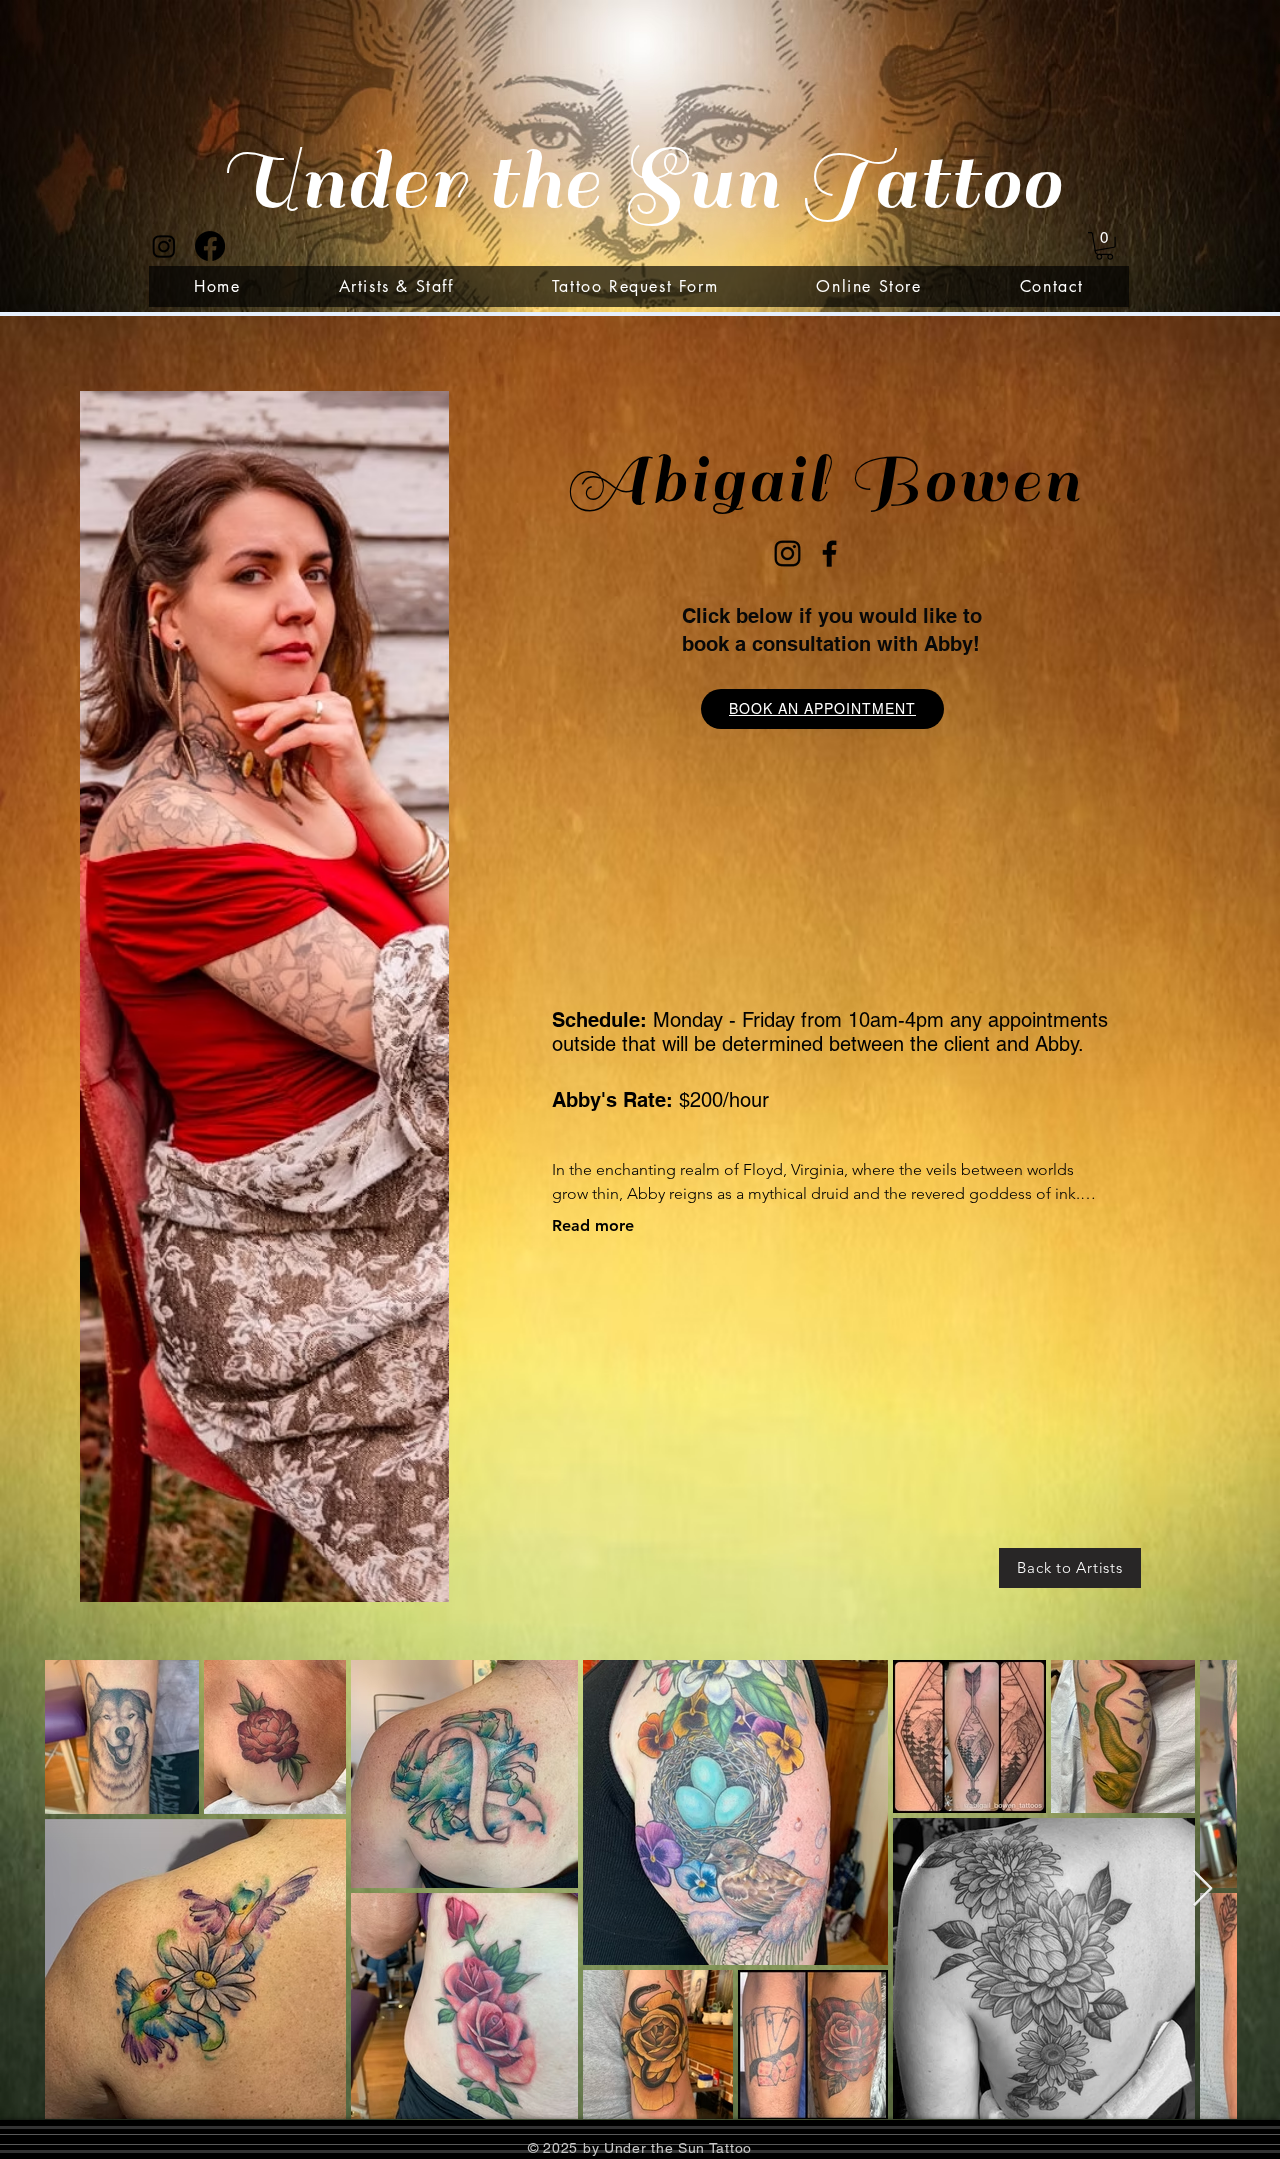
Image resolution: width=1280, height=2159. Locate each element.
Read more (593, 1225)
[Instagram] (164, 246)
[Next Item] (1202, 1889)
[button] (1104, 246)
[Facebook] (210, 246)
